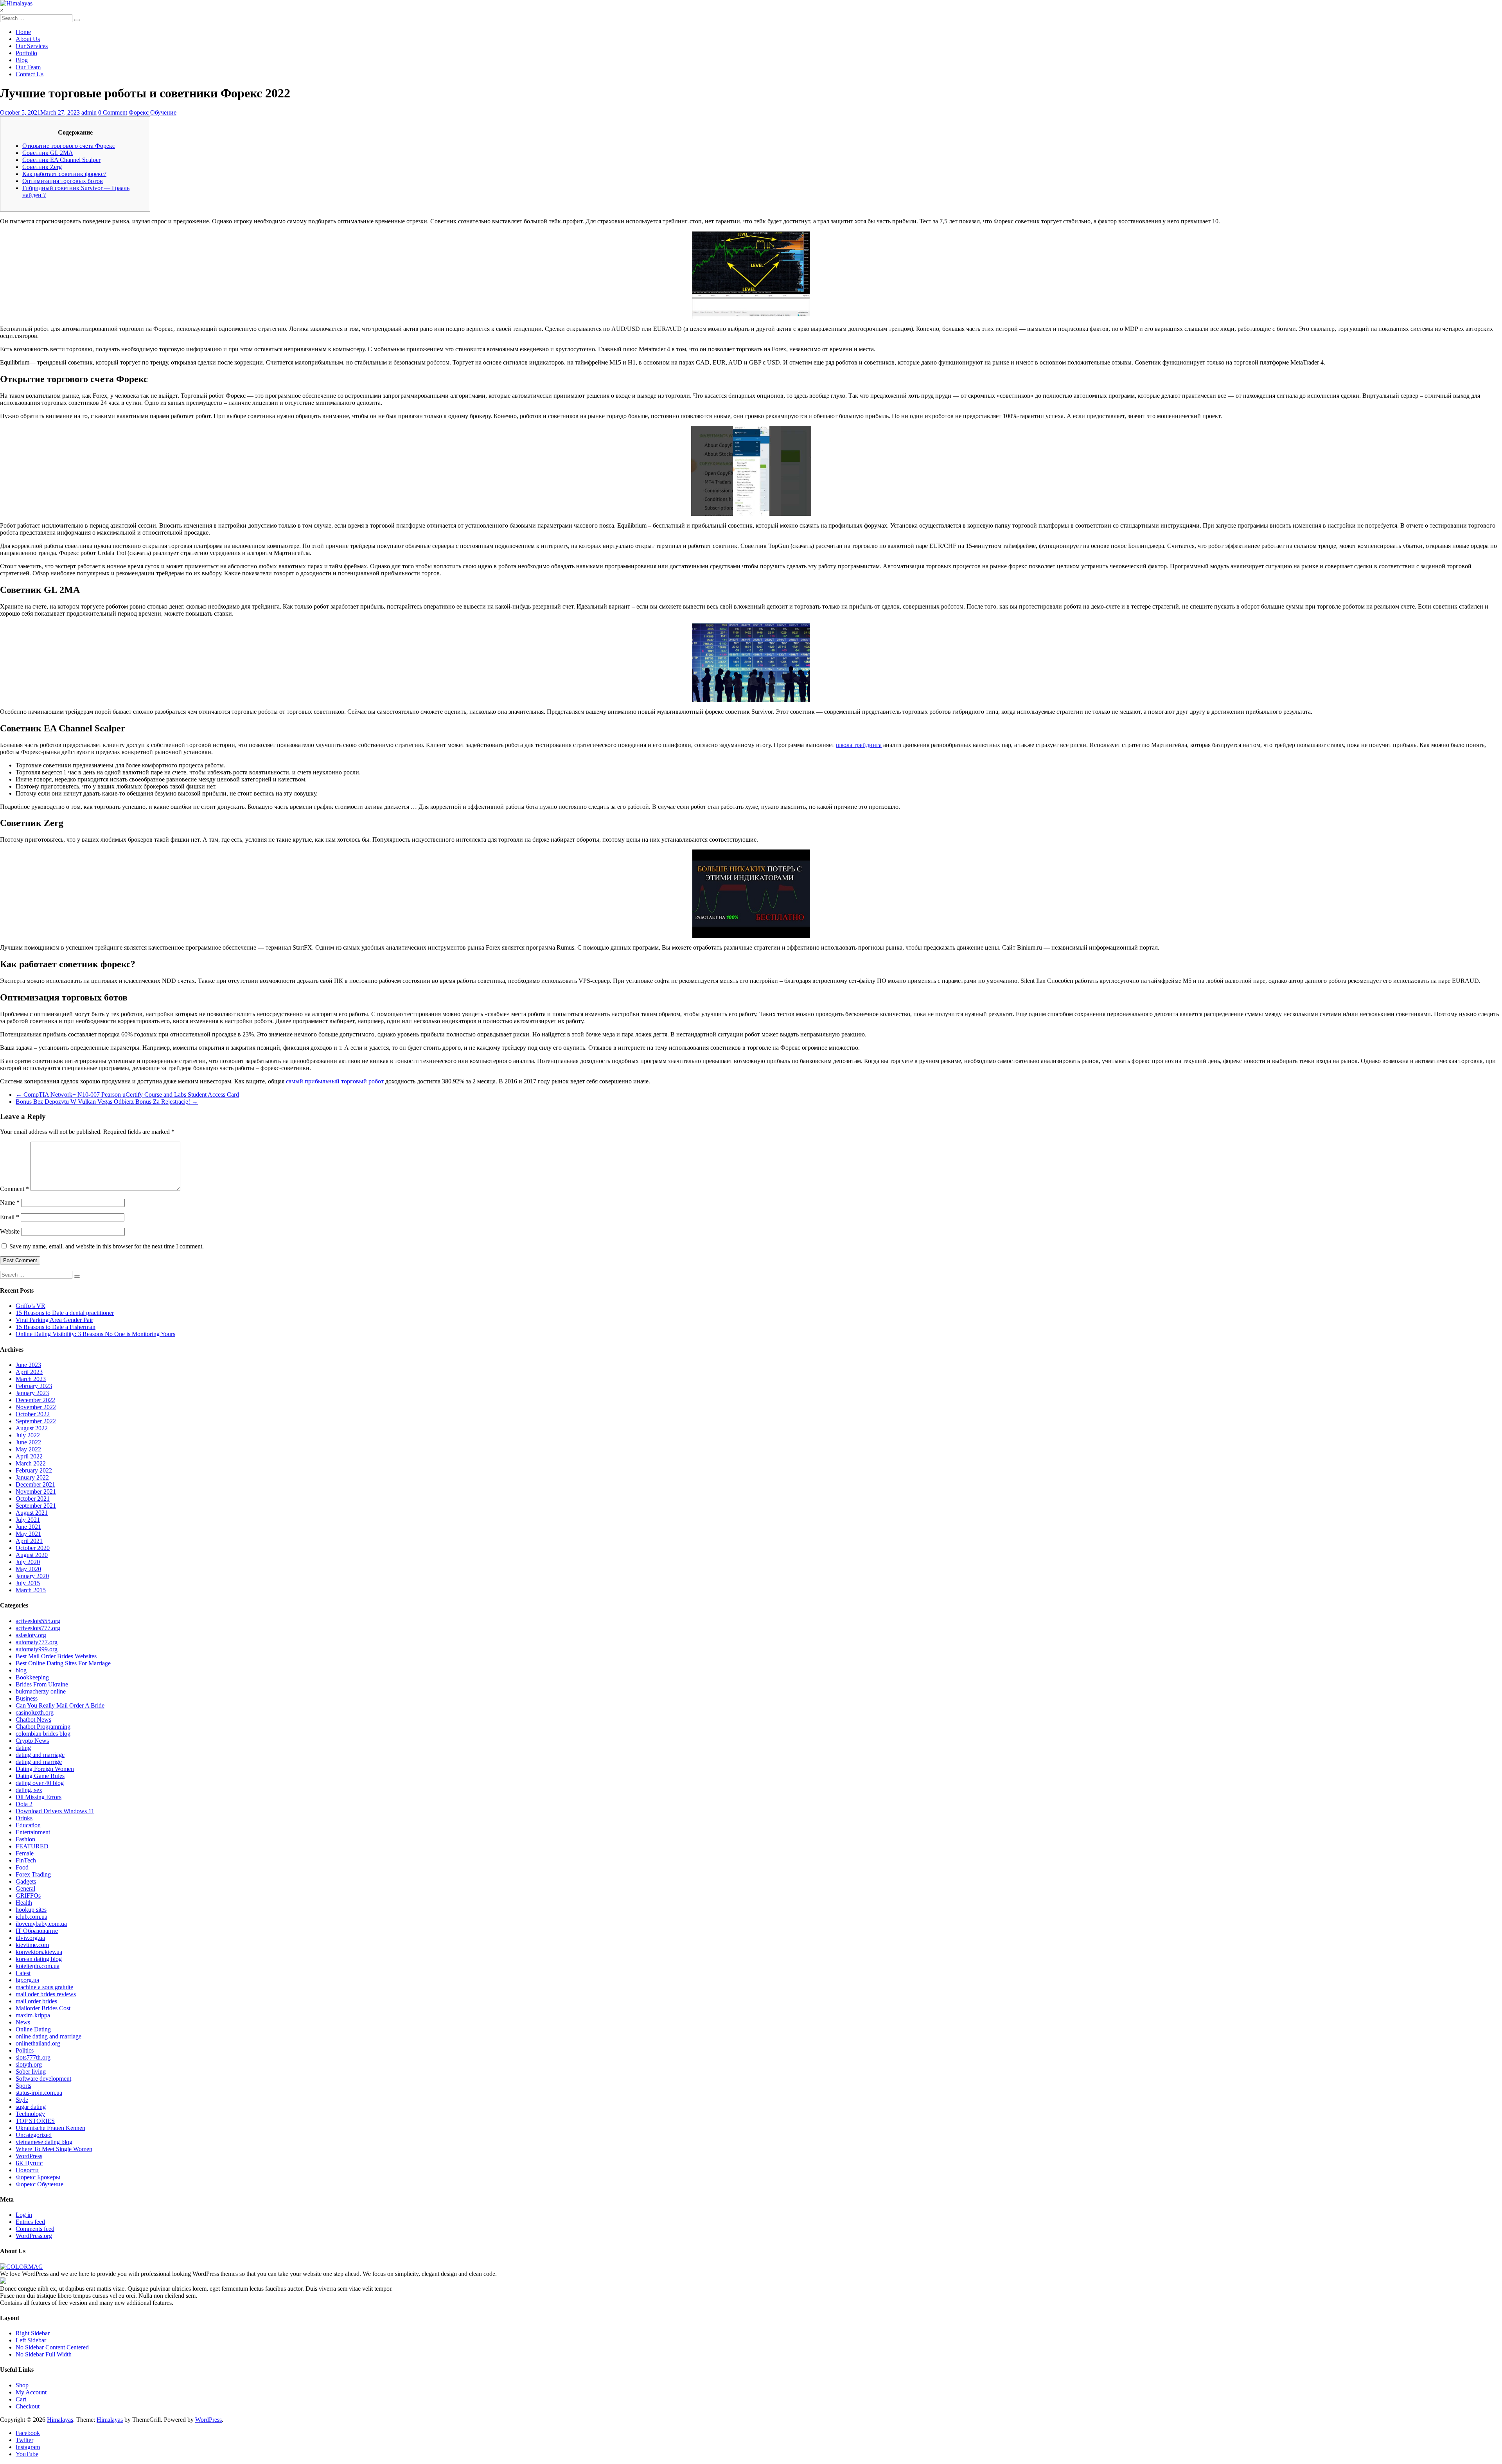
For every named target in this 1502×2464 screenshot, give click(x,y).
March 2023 (31, 1379)
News (23, 2022)
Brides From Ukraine (42, 1684)
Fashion (25, 1839)
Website (10, 1231)
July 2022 (28, 1435)
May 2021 (28, 1534)
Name (10, 1202)
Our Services (32, 46)
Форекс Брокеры (38, 2177)
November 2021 (36, 1492)
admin (89, 112)
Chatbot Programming (43, 1727)
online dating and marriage (49, 2036)
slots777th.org (33, 2057)
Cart (21, 2399)
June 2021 (28, 1527)
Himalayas (60, 2420)
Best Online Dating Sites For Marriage (63, 1663)
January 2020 (32, 1576)
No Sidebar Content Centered (52, 2347)
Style (22, 2100)
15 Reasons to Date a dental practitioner (65, 1313)
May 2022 (28, 1449)
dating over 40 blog (40, 1783)
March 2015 (31, 1590)
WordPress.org (34, 2236)
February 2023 (34, 1386)
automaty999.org (37, 1649)
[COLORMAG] (22, 2267)
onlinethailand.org (38, 2043)
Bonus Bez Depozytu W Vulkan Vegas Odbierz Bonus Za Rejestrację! (107, 1102)
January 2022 (32, 1477)
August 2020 (32, 1555)
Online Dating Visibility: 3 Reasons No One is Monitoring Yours (95, 1334)
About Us (28, 39)
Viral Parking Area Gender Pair (54, 1320)
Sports (23, 2086)
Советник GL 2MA (48, 153)
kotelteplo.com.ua (38, 1966)
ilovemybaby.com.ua (41, 1924)
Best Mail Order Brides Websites (56, 1656)
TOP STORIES (35, 2121)
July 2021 (28, 1520)
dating (23, 1748)
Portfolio (26, 53)
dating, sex (29, 1790)
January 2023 (32, 1393)
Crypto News (32, 1741)
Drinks (24, 1818)
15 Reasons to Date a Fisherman (56, 1327)
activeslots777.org (38, 1628)
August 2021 (32, 1513)
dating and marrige (39, 1762)
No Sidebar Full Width (44, 2354)
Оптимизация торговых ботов (63, 181)
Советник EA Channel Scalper (61, 160)
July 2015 (28, 1583)
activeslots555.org (38, 1621)
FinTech (26, 1860)
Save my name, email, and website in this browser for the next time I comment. (107, 1246)
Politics (25, 2050)
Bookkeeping (32, 1677)
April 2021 (29, 1541)
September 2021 (36, 1506)
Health (24, 1903)
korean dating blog (39, 1959)
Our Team (28, 67)
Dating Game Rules (40, 1776)
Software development (43, 2079)
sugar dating (31, 2107)
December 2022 (35, 1400)
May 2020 (28, 1569)
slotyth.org (29, 2064)
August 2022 (32, 1428)
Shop (22, 2385)
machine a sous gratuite (44, 1987)
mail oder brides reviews (46, 1994)
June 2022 (28, 1442)
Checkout (28, 2406)
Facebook (28, 2433)
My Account (31, 2392)
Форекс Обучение (153, 112)
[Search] (77, 20)
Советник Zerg (42, 167)
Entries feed (30, 2222)
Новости (27, 2170)
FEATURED (32, 1846)
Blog (22, 60)
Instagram (28, 2447)
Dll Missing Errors (39, 1797)
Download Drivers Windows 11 (55, 1811)
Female (25, 1853)
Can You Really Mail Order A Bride (60, 1705)
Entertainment (33, 1832)
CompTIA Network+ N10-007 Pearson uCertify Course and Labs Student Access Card (127, 1095)
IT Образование (37, 1931)
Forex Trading (33, 1874)
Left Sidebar (31, 2340)
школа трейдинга (859, 745)
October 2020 (33, 1548)
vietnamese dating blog (44, 2142)
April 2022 (29, 1456)
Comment (14, 1189)
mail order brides (36, 2001)
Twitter (24, 2440)
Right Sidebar (33, 2333)
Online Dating (33, 2029)
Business (27, 1698)
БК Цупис (29, 2163)
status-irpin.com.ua (39, 2093)
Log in (24, 2215)
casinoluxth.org (35, 1712)
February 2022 (34, 1470)
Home (23, 32)
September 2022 (36, 1421)
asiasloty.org (31, 1635)
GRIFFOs (28, 1896)
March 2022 (31, 1463)
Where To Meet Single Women (54, 2149)
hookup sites (31, 1910)
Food (22, 1867)
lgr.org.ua (27, 1980)
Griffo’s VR (31, 1306)
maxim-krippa (33, 2015)
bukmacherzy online (41, 1691)
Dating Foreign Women (45, 1769)
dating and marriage (40, 1755)
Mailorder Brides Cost (43, 2008)
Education (28, 1825)
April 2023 (29, 1372)
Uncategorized (34, 2135)
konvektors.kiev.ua (39, 1952)
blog (21, 1670)
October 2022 (33, 1414)
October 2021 (33, 1499)
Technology (30, 2114)
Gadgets (26, 1881)
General (25, 1888)
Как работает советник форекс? (64, 174)
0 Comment (113, 112)
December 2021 (35, 1484)
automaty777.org (37, 1642)
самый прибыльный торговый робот (335, 1081)
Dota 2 (24, 1804)
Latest (23, 1973)
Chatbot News (33, 1720)
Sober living (31, 2072)
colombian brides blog (43, 1734)
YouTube (27, 2454)
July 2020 (28, 1562)
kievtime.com (32, 1945)
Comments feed (35, 2229)
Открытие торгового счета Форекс (69, 146)
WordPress (29, 2156)
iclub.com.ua (31, 1917)
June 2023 (28, 1365)
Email (10, 1217)
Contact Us (30, 74)
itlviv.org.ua (30, 1938)
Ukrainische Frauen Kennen (50, 2128)
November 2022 (36, 1407)
